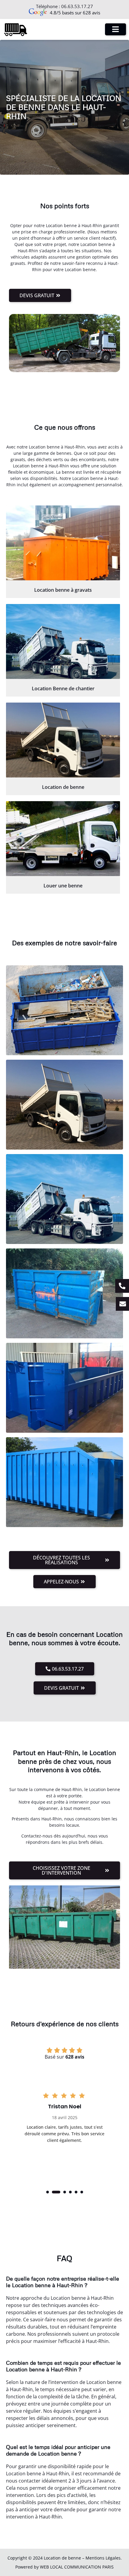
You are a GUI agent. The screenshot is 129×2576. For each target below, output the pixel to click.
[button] (48, 2192)
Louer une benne (63, 886)
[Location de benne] (63, 740)
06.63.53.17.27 (77, 6)
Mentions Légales (103, 2558)
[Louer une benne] (63, 839)
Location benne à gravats (63, 590)
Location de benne (63, 787)
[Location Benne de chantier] (63, 641)
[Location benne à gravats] (63, 543)
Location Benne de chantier (63, 688)
